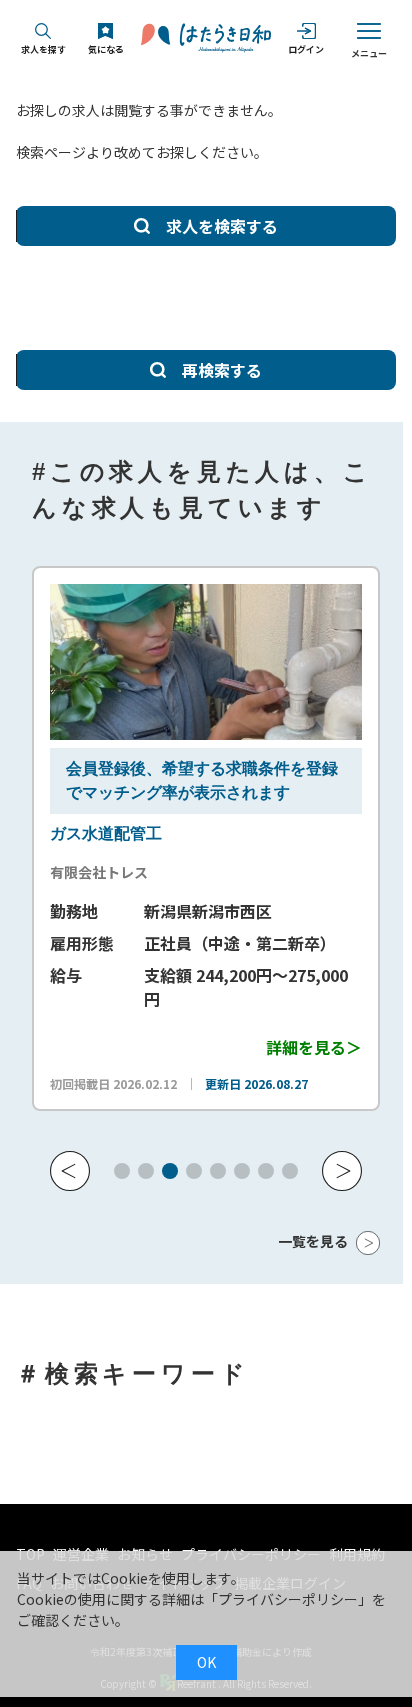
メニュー (369, 53)
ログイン (306, 49)
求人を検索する (222, 226)
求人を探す (43, 49)
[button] (70, 1171)
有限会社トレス (99, 872)
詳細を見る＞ (314, 1047)
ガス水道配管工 (106, 833)
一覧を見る (313, 1241)
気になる (106, 49)
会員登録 (98, 768)
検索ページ (51, 152)
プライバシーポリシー (288, 1599)
